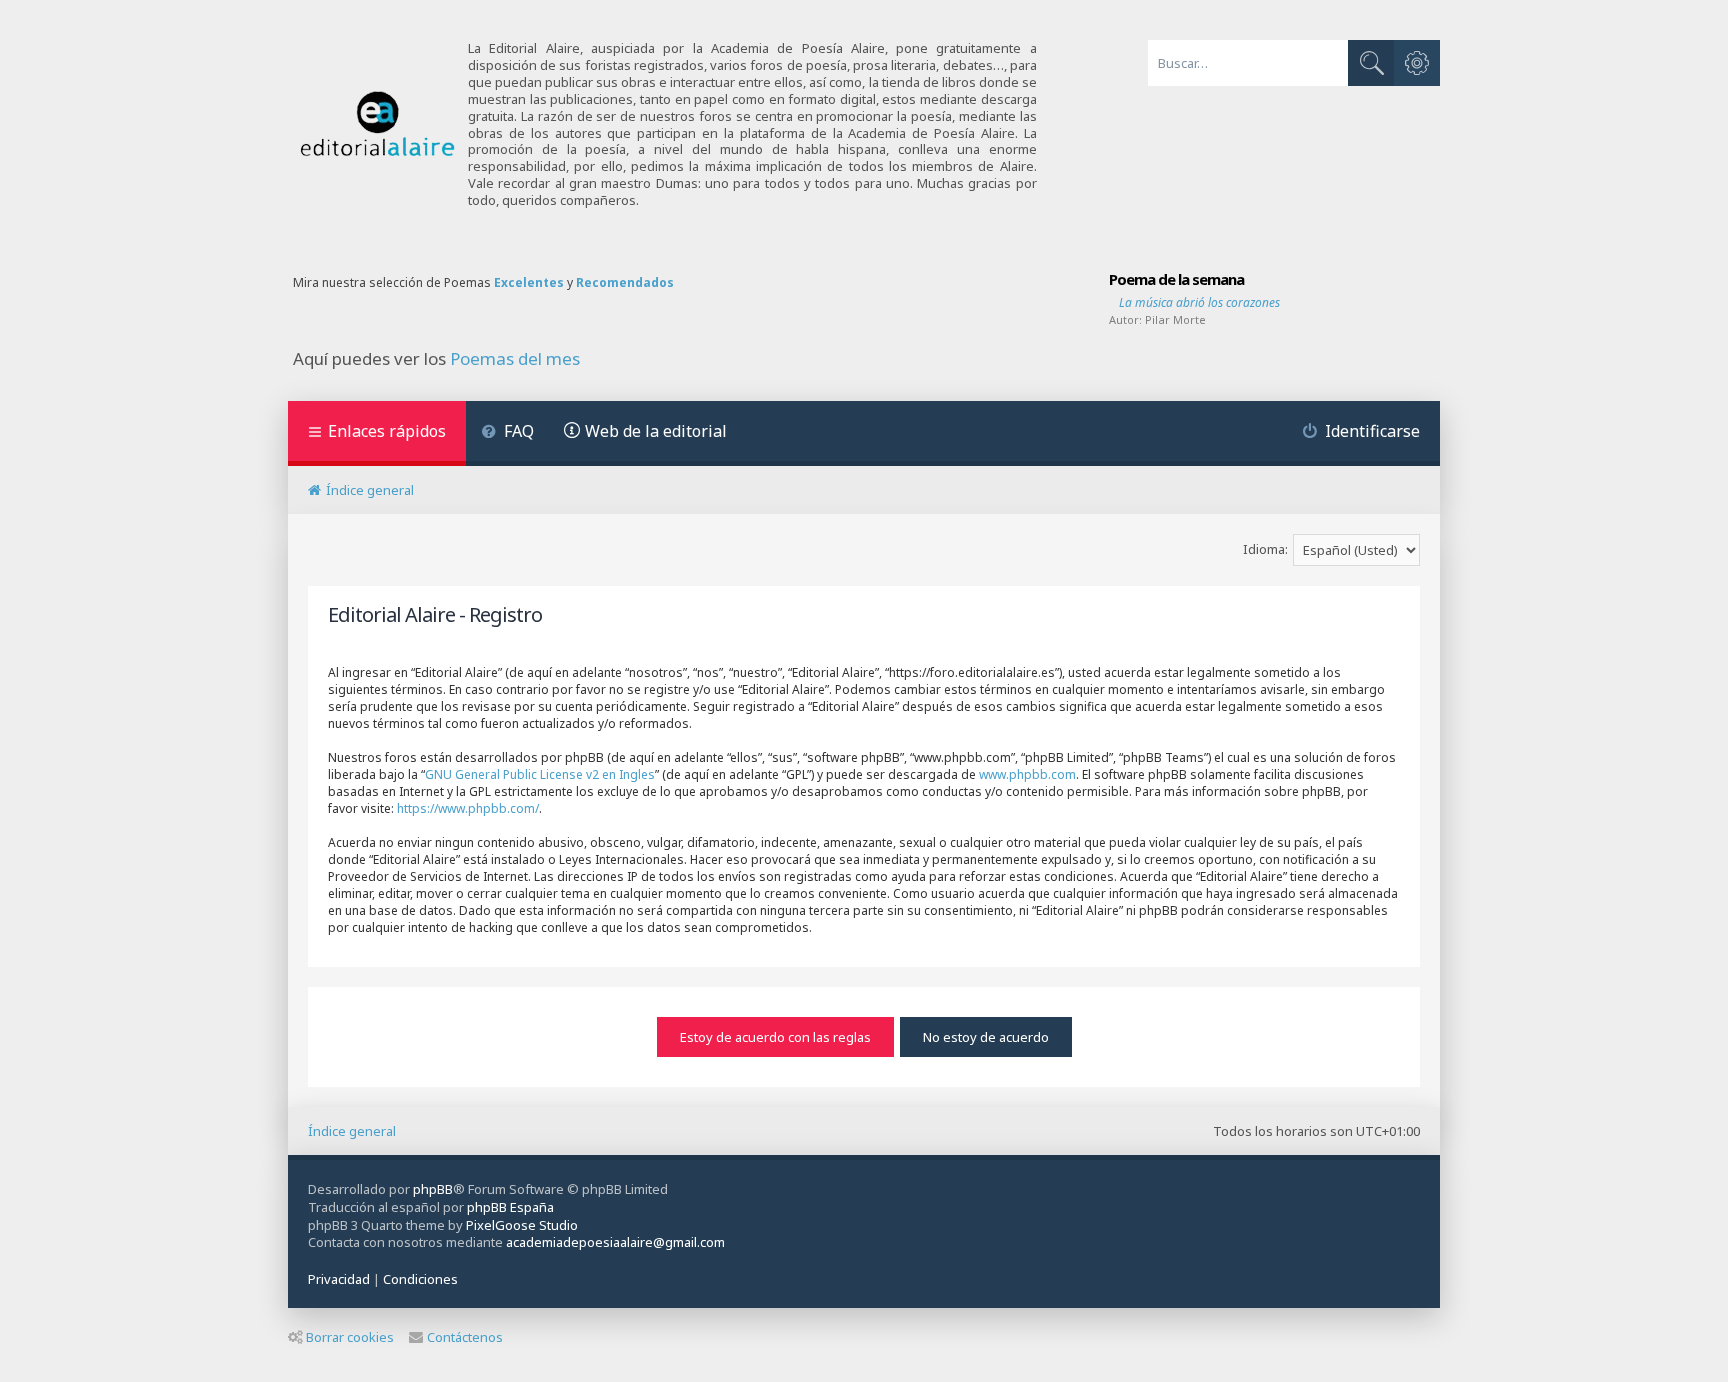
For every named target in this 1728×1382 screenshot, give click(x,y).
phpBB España (510, 1207)
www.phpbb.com (1027, 774)
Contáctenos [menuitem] (465, 1337)
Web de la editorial (656, 431)
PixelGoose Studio (522, 1225)
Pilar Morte (1175, 319)
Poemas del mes (515, 359)
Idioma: (1265, 549)
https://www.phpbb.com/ (468, 808)
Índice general (352, 1131)
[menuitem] (507, 433)
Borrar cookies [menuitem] (350, 1337)
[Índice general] (378, 124)
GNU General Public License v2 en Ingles (540, 774)
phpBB (433, 1189)
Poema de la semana (1176, 279)
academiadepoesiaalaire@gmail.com (615, 1242)
